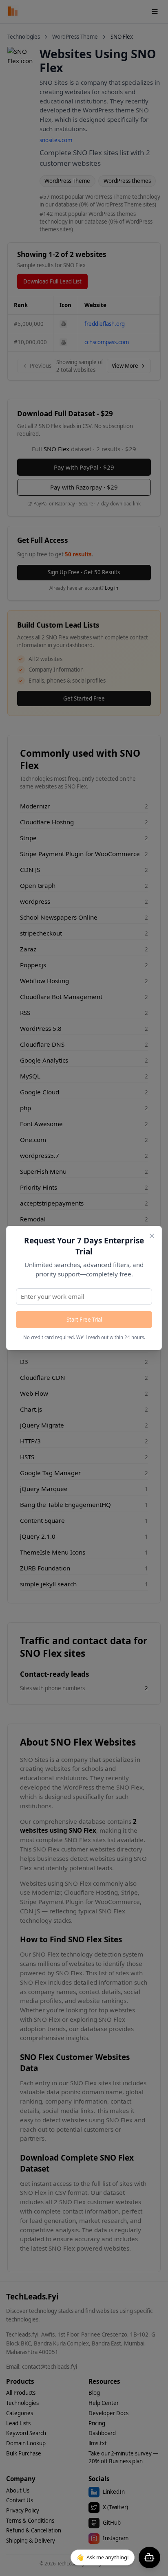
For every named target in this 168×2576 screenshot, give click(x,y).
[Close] (152, 1236)
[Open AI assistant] (149, 2557)
